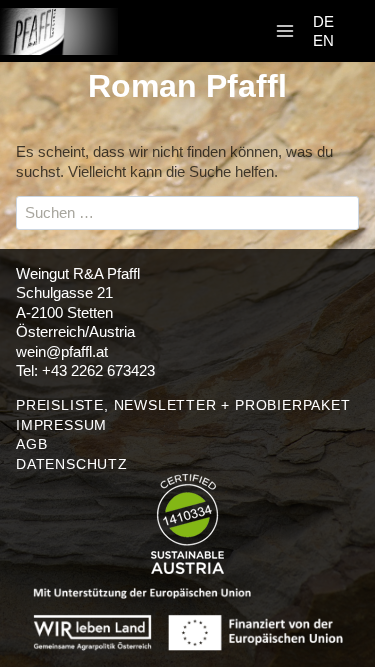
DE (323, 21)
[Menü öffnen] (285, 31)
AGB (31, 444)
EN (323, 40)
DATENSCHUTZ (72, 464)
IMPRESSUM (61, 425)
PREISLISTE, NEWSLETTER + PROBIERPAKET (183, 405)
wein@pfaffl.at (62, 351)
